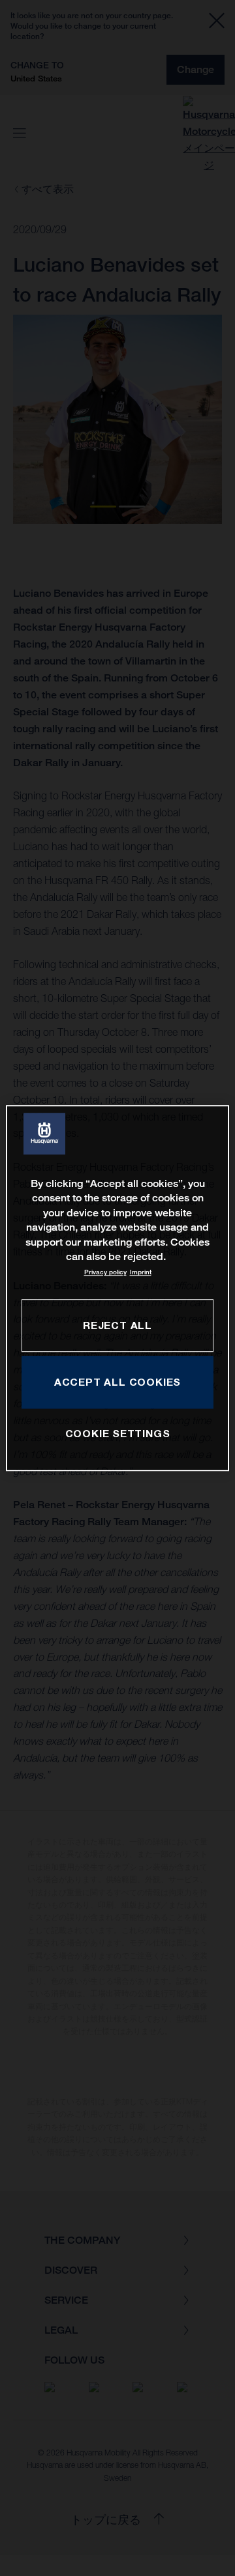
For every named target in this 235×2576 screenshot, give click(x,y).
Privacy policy (105, 1273)
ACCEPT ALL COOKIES (117, 1382)
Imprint (141, 1273)
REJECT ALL (117, 1325)
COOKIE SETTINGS (118, 1434)
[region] (117, 1288)
